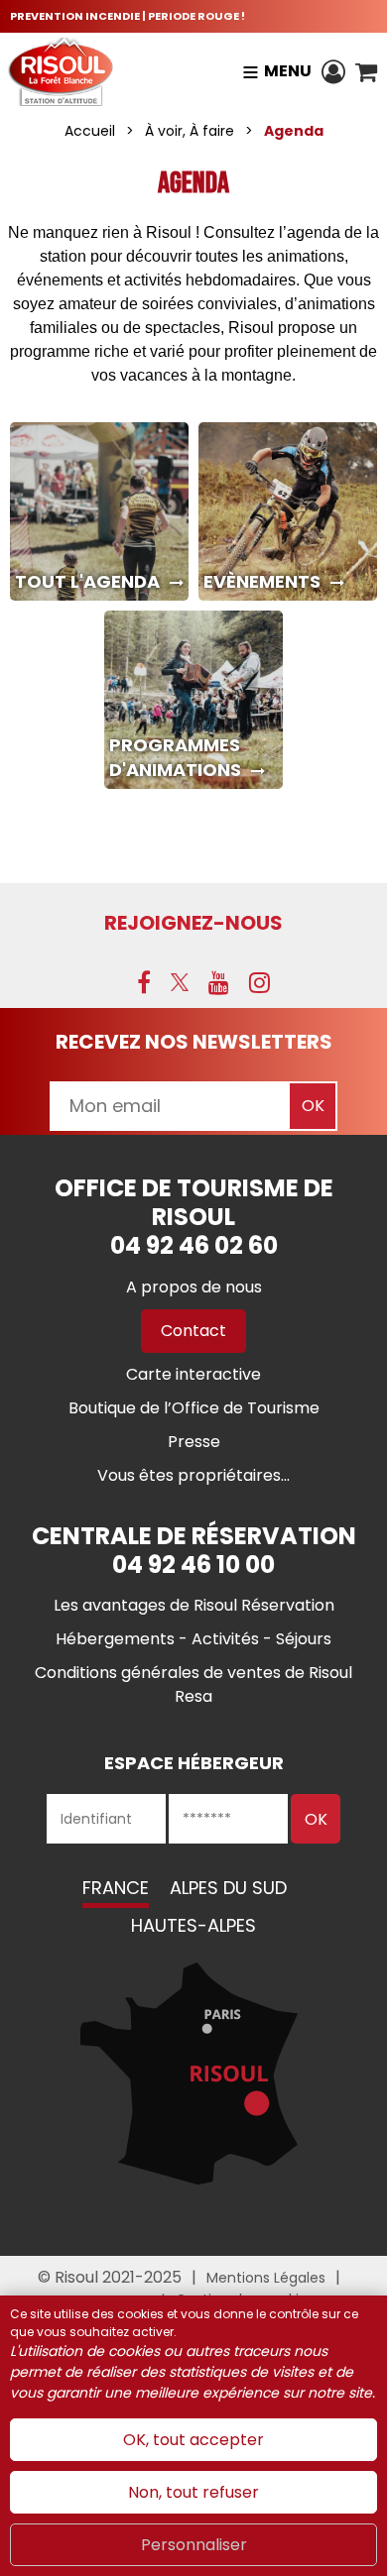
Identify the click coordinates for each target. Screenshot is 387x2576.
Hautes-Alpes (193, 1925)
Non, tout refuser (193, 2492)
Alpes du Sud (228, 1888)
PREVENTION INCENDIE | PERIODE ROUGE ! (128, 16)
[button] (366, 71)
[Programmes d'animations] (193, 700)
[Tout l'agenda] (99, 511)
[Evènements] (288, 511)
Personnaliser (194, 2545)
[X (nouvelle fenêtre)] (180, 982)
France (116, 1888)
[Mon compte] (333, 71)
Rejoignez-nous (193, 923)
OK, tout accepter (193, 2440)
